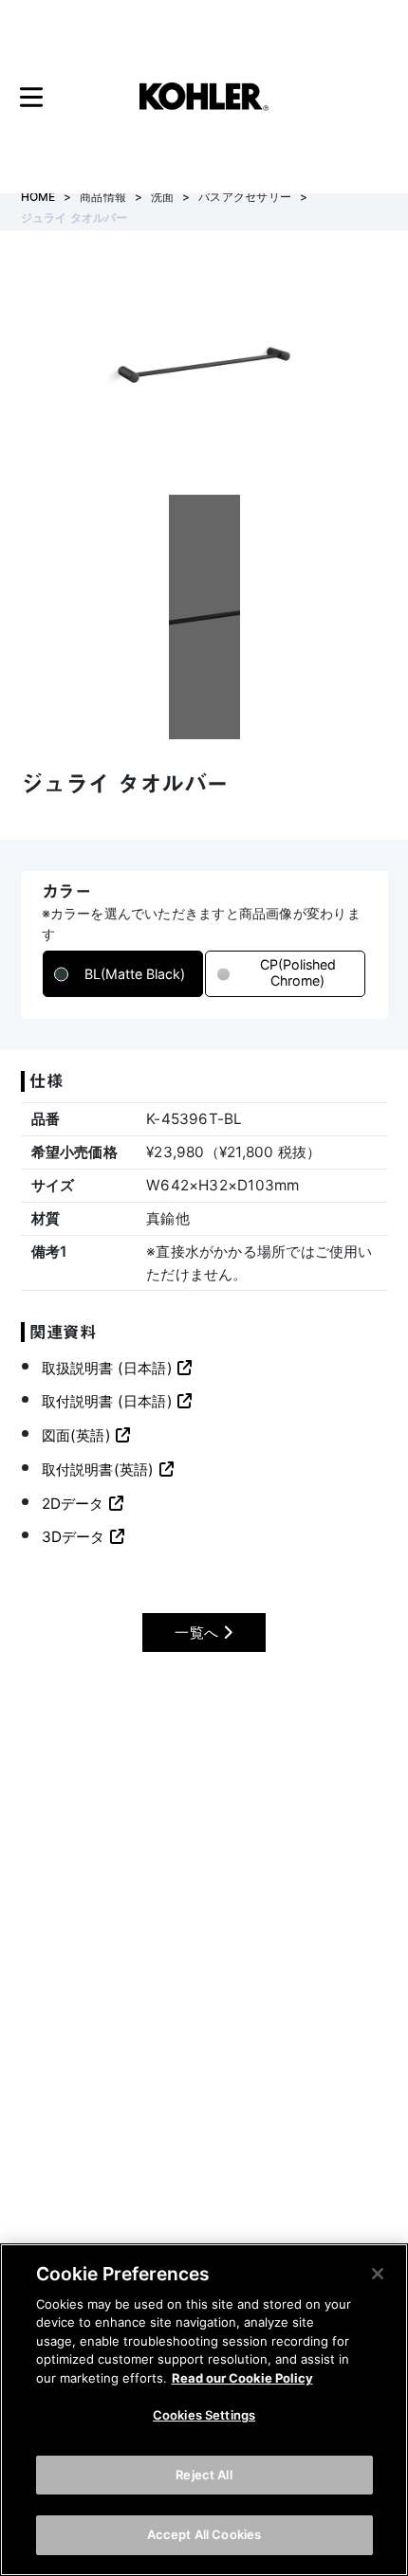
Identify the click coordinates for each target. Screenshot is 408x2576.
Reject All (204, 2475)
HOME (38, 197)
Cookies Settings (204, 2415)
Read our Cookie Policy (242, 2378)
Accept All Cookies (204, 2534)
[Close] (378, 2274)
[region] (204, 2410)
